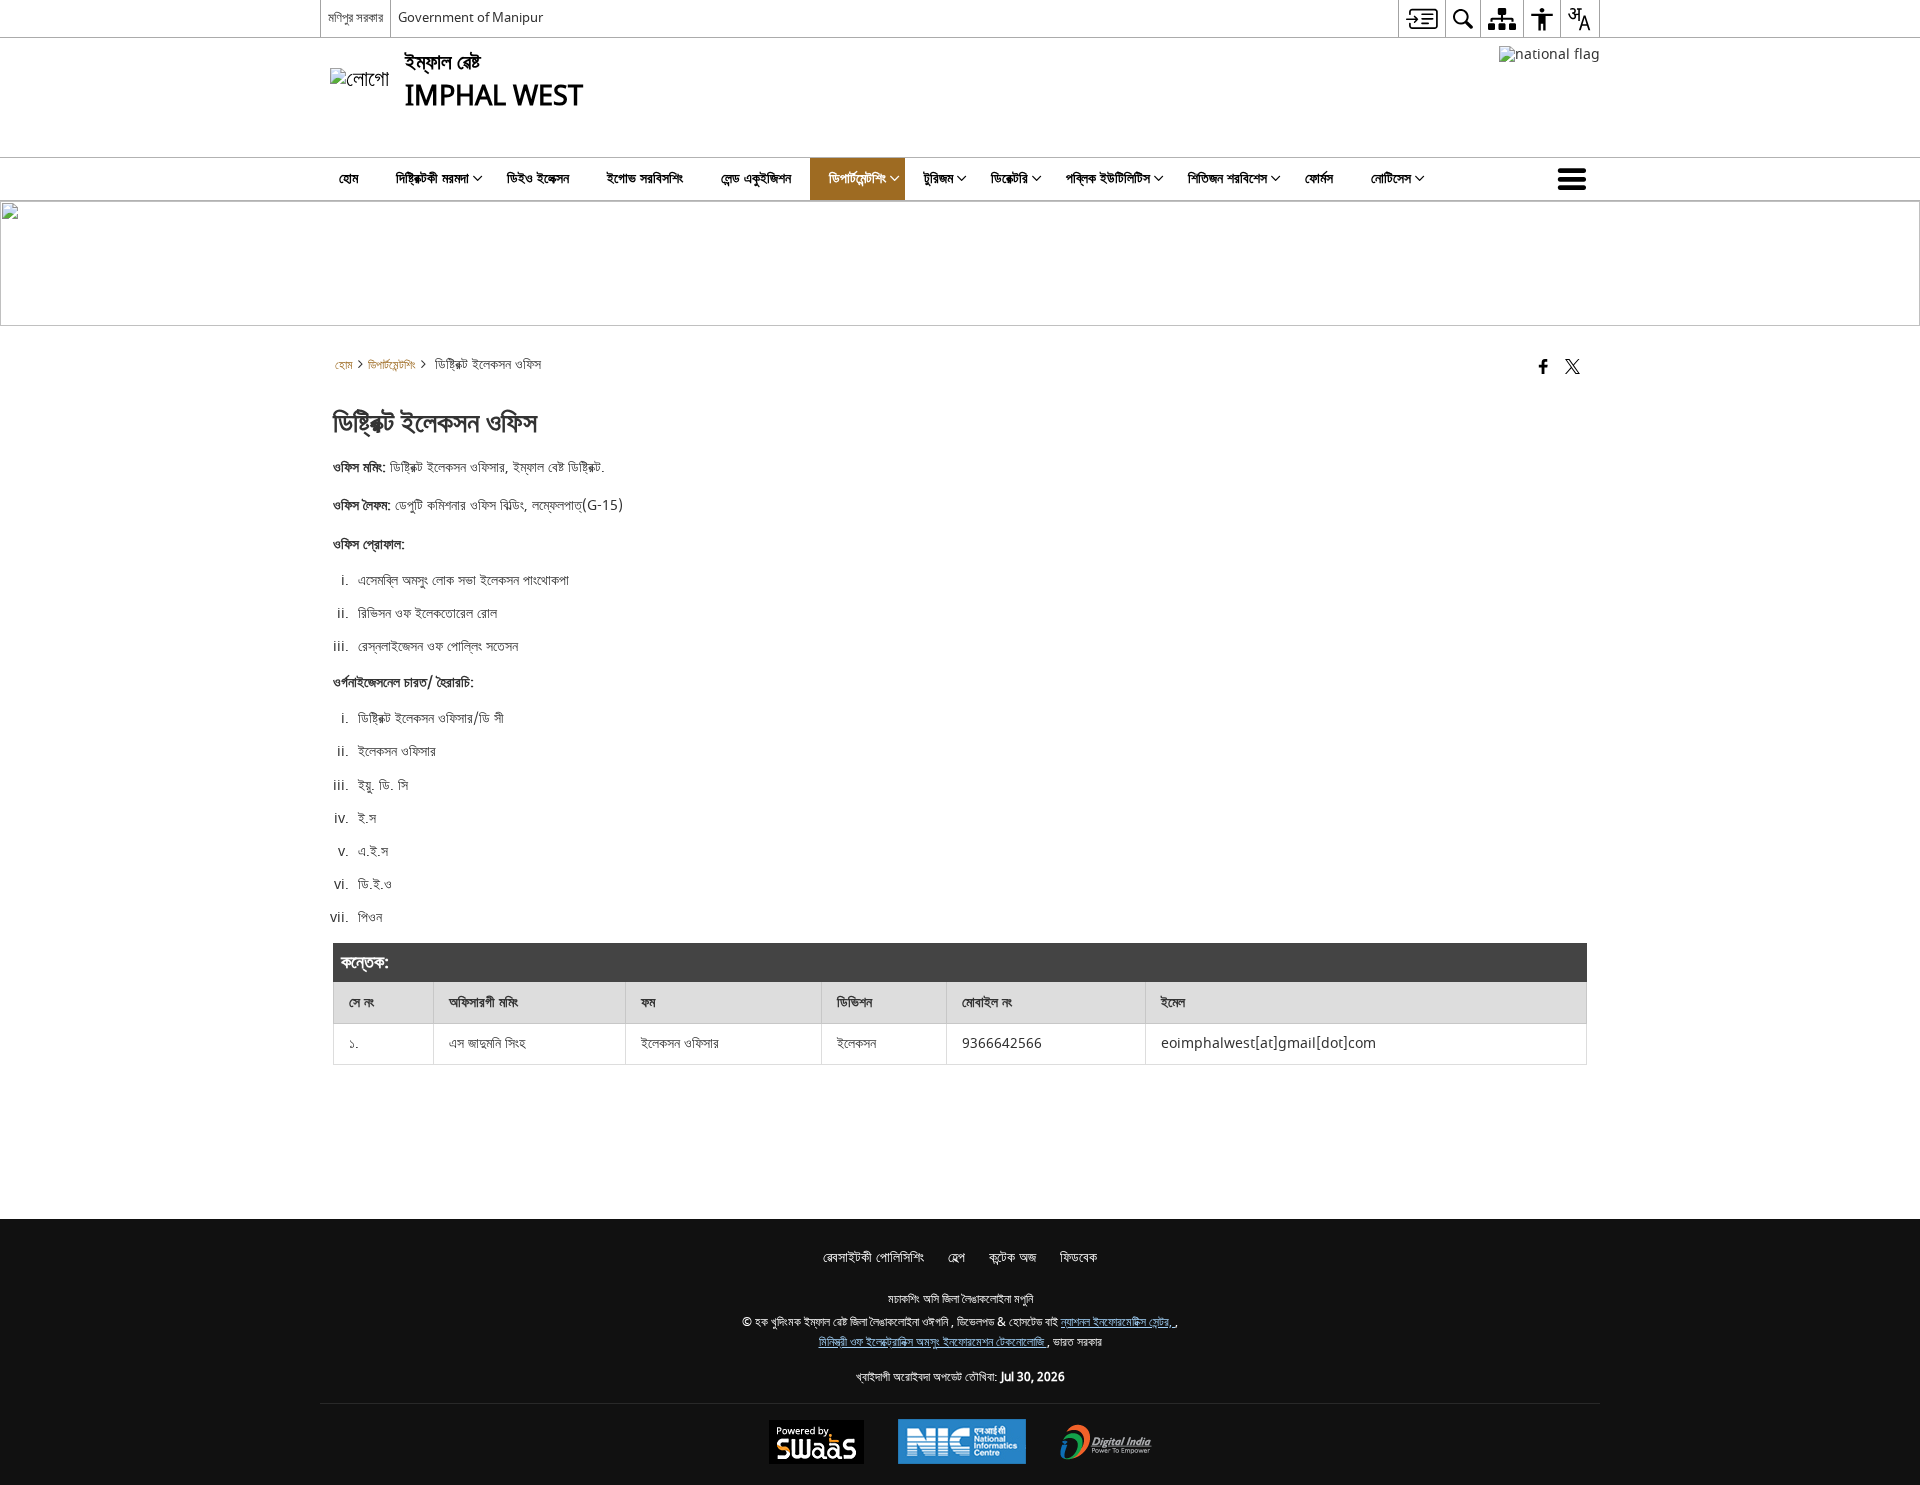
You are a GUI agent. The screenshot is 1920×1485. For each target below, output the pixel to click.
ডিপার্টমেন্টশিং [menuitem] (857, 178)
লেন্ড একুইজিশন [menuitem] (756, 178)
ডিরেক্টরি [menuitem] (1009, 178)
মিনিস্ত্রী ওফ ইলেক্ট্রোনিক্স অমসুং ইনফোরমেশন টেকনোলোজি (933, 1342)
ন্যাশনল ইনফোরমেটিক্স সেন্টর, (1118, 1322)
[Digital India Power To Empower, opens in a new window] (1106, 1444)
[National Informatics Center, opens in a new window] (962, 1444)
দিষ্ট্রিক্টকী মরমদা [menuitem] (432, 178)
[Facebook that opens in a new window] (1543, 368)
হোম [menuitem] (348, 178)
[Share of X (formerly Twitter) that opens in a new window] (1572, 368)
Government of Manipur (470, 17)
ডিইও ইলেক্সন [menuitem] (538, 178)
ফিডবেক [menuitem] (1078, 1257)
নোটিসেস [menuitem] (1391, 178)
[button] (1576, 179)
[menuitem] (1421, 18)
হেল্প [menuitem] (956, 1257)
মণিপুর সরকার (355, 17)
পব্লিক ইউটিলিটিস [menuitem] (1108, 178)
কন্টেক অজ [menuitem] (1012, 1257)
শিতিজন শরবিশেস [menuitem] (1227, 178)
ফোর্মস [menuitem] (1319, 178)
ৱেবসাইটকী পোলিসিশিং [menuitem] (873, 1257)
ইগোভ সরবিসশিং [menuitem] (645, 178)
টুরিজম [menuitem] (938, 178)
